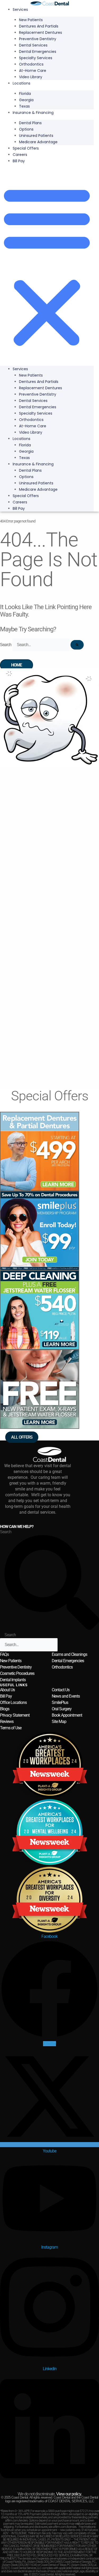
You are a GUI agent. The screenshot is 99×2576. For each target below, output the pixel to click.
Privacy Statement (15, 1715)
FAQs (4, 1654)
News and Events (66, 1696)
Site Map (59, 1722)
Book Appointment (67, 1715)
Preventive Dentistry (16, 1667)
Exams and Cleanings (69, 1654)
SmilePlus (60, 1702)
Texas (24, 106)
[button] (47, 266)
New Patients (11, 1661)
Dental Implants (13, 1680)
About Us (7, 1690)
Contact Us (61, 1690)
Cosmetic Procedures (17, 1673)
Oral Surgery (62, 1709)
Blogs (5, 1709)
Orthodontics (62, 1667)
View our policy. (69, 2494)
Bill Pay (19, 161)
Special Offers (26, 148)
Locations (22, 83)
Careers (20, 155)
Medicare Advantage (38, 142)
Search (6, 645)
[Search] (77, 645)
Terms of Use (11, 1728)
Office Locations (13, 1702)
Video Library (31, 77)
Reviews (7, 1722)
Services (20, 10)
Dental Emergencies (68, 1661)
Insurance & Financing (33, 113)
